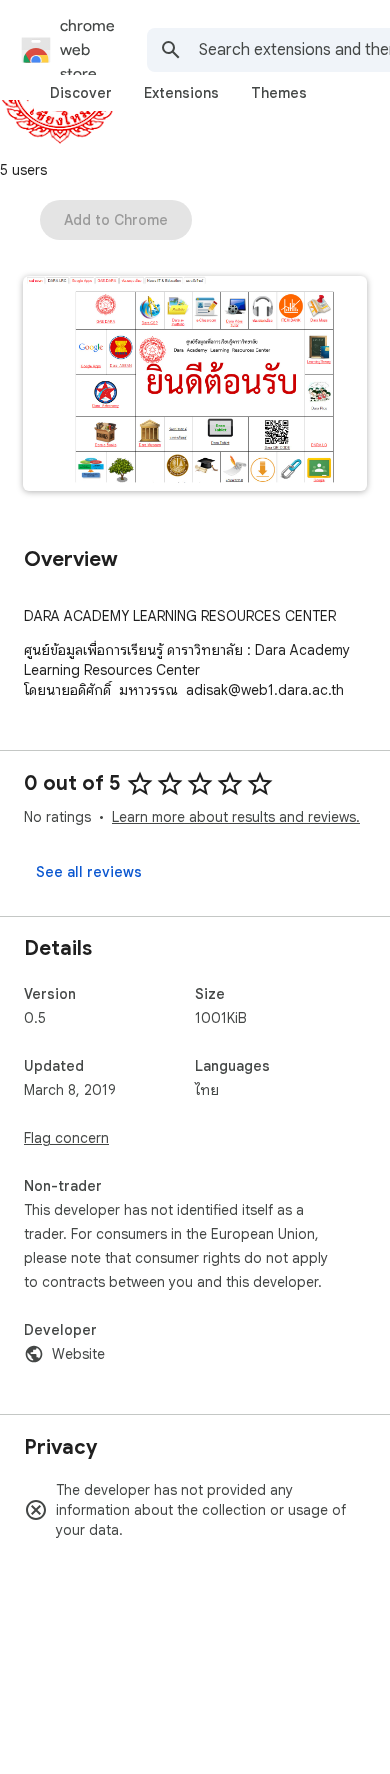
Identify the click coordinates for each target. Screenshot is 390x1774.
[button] (195, 385)
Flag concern (66, 1138)
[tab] (81, 93)
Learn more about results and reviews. (236, 817)
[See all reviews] (89, 872)
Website (78, 1354)
